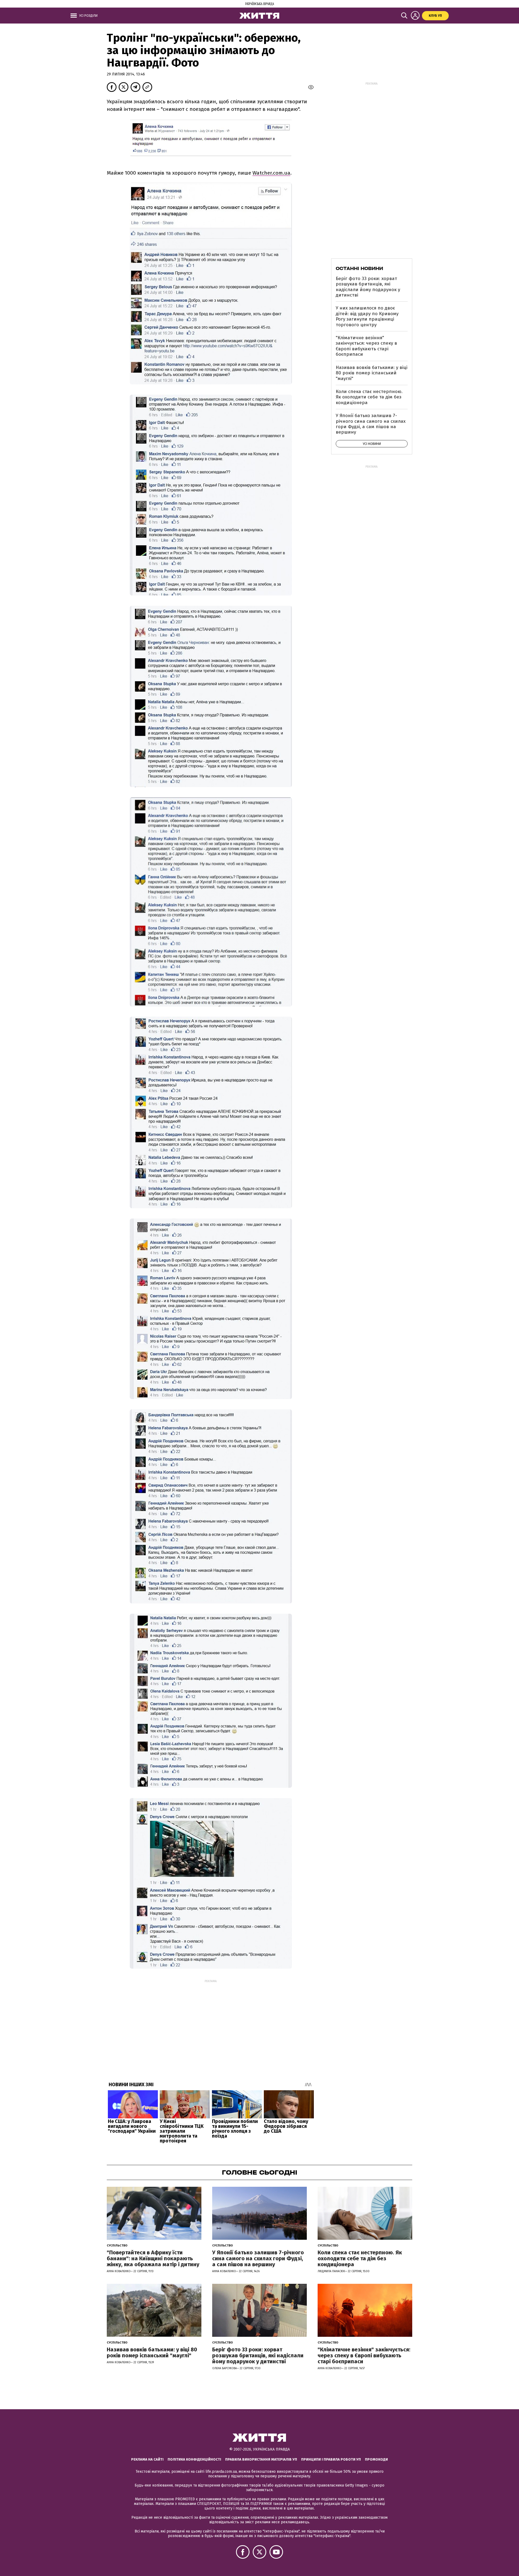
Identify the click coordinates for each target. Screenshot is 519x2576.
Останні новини (359, 268)
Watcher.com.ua (271, 173)
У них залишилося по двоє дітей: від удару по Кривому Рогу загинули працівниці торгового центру (367, 316)
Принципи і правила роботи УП (331, 2459)
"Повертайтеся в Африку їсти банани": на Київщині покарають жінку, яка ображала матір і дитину (153, 2258)
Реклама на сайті (147, 2459)
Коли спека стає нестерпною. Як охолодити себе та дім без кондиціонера (369, 397)
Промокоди (376, 2459)
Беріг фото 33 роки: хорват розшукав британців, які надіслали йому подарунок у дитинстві (368, 287)
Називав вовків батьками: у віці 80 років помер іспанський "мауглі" (372, 373)
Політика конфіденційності (194, 2459)
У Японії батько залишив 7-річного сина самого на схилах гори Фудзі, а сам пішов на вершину (371, 424)
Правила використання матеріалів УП (261, 2459)
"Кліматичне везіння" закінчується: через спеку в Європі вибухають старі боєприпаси (366, 346)
